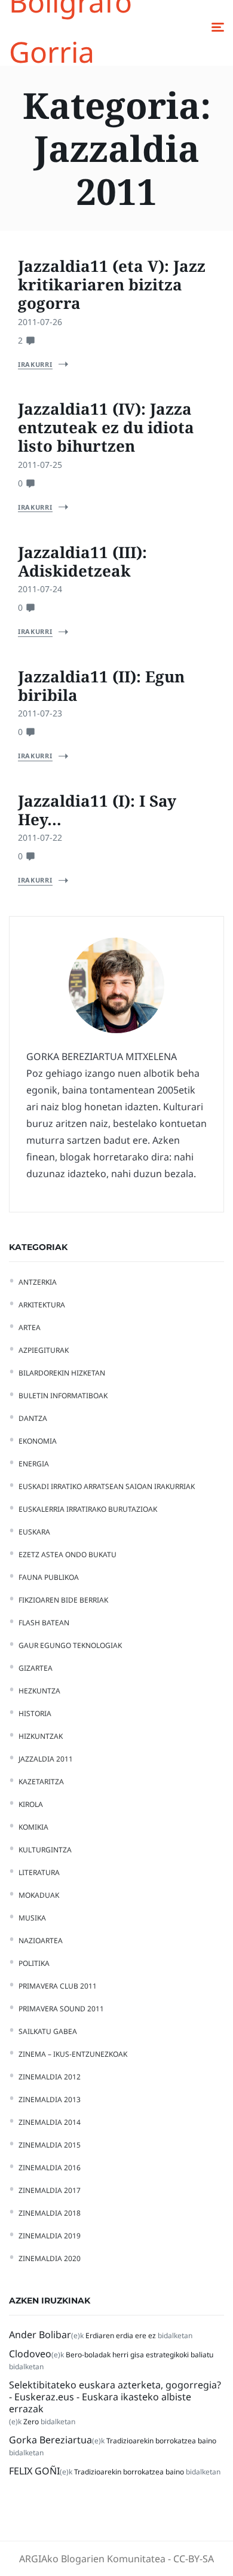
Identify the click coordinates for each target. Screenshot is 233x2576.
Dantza (33, 1418)
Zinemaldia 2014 (50, 2122)
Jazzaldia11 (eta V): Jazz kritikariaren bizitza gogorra (112, 284)
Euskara (34, 1532)
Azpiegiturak (44, 1350)
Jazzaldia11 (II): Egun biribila (101, 686)
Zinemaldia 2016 (50, 2168)
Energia (34, 1464)
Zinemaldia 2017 (50, 2190)
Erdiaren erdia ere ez (121, 2335)
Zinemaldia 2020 (50, 2258)
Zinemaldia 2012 (50, 2077)
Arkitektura (42, 1305)
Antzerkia (38, 1282)
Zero (31, 2422)
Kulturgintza (45, 1850)
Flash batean (44, 1623)
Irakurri (35, 364)
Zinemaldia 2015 (50, 2145)
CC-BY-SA (194, 2559)
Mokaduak (39, 1895)
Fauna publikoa (49, 1577)
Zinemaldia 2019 (50, 2236)
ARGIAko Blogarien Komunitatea (92, 2559)
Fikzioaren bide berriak (63, 1600)
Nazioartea (41, 1941)
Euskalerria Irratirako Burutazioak (88, 1509)
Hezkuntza (39, 1691)
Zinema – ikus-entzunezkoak (73, 2054)
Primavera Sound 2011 (61, 2009)
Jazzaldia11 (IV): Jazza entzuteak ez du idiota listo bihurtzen (106, 427)
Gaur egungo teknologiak (70, 1645)
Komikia (33, 1827)
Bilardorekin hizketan (62, 1373)
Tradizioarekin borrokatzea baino (161, 2441)
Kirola (31, 1804)
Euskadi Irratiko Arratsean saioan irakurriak (107, 1486)
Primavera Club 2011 (58, 1986)
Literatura (39, 1872)
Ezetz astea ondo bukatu (68, 1555)
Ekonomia (38, 1441)
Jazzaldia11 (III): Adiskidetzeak (82, 561)
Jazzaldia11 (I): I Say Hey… (97, 810)
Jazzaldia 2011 (46, 1759)
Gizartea (36, 1668)
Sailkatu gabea (48, 2031)
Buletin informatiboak (63, 1396)
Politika (34, 1963)
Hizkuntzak (41, 1736)
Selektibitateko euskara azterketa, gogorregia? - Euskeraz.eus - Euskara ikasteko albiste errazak (115, 2397)
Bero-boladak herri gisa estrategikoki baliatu (140, 2355)
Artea (30, 1327)
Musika (32, 1918)
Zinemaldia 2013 (50, 2099)
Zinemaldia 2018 (50, 2213)
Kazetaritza (41, 1782)
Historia (35, 1713)
